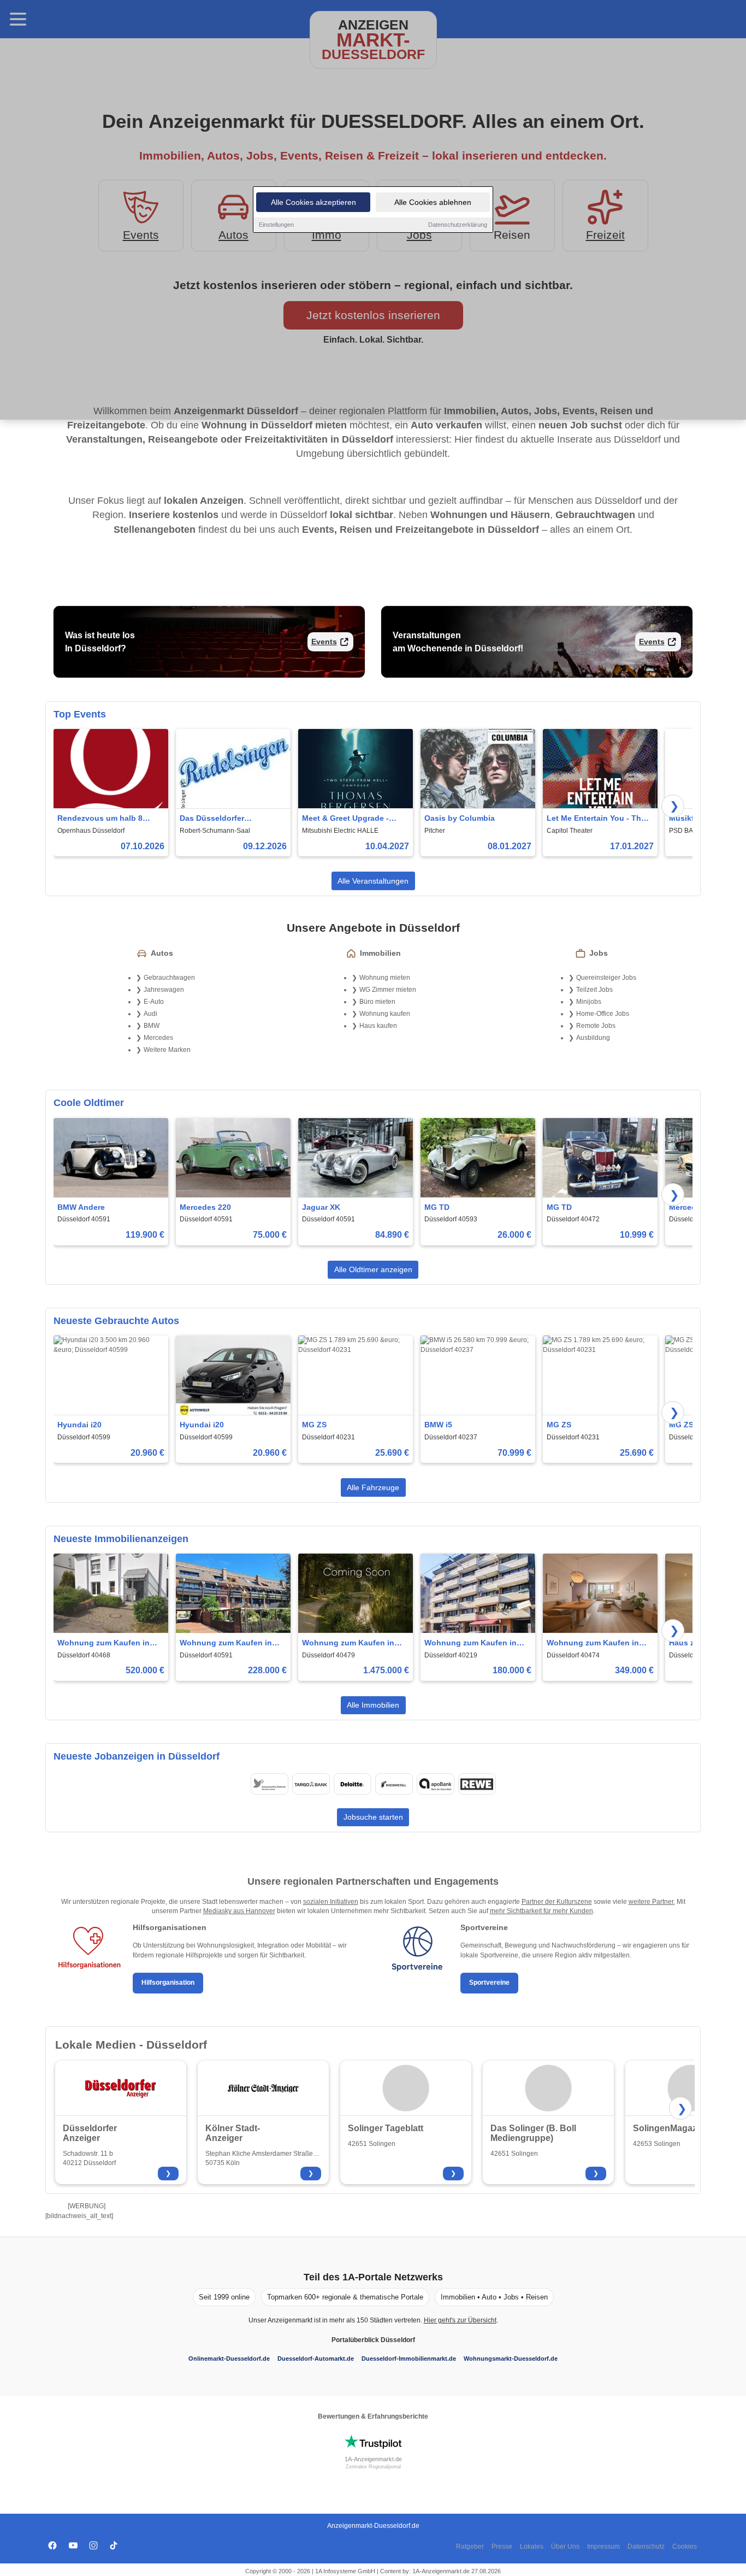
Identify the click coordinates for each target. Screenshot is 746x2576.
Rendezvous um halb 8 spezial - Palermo (100, 819)
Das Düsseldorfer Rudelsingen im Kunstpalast (212, 819)
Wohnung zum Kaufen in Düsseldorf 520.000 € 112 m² (109, 1643)
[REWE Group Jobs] (477, 1784)
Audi (150, 1014)
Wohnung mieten (385, 978)
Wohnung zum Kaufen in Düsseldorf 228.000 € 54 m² (230, 1643)
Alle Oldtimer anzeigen (373, 1269)
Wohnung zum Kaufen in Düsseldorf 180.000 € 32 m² (475, 1643)
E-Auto (154, 1002)
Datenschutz (646, 2546)
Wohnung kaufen (385, 1014)
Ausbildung (593, 1038)
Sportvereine (489, 1983)
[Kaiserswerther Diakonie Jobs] (269, 1784)
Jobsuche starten (373, 1817)
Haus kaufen (378, 1026)
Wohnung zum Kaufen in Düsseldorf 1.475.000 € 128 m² (352, 1643)
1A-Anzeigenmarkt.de (373, 2459)
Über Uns (565, 2546)
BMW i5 (438, 1425)
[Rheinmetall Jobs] (394, 1784)
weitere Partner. (652, 1902)
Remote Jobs (596, 1026)
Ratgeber (470, 2546)
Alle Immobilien (373, 1705)
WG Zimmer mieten (388, 990)
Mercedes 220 (205, 1207)
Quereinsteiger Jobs (606, 978)
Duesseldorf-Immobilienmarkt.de (409, 2359)
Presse (502, 2546)
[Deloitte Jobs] (352, 1784)
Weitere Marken (167, 1050)
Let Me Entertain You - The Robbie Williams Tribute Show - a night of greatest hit (596, 819)
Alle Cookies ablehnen (433, 202)
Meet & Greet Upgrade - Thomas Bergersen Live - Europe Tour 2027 (349, 819)
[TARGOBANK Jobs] (311, 1784)
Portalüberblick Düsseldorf (373, 2340)
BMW (152, 1026)
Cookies (685, 2546)
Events (324, 642)
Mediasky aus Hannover (239, 1911)
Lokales (532, 2546)
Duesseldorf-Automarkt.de (316, 2359)
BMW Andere (81, 1207)
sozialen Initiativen (331, 1902)
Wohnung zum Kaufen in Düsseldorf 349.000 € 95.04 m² (597, 1643)
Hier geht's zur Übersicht (460, 2320)
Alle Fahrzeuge (373, 1487)
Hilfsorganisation (168, 1983)
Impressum (603, 2546)
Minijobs (589, 1002)
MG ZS (314, 1425)
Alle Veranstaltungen (373, 881)
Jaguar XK (321, 1207)
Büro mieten (377, 1002)
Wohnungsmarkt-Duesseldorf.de (511, 2359)
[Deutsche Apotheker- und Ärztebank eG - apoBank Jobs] (435, 1784)
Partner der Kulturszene (557, 1902)
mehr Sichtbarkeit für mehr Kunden (541, 1911)
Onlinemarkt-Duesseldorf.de (229, 2359)
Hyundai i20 (79, 1425)
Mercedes (158, 1038)
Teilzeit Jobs (594, 990)
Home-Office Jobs (603, 1014)
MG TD (437, 1207)
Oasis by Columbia (460, 818)
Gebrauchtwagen (169, 978)
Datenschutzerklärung (458, 225)
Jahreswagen (164, 990)
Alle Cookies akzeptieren (313, 202)
